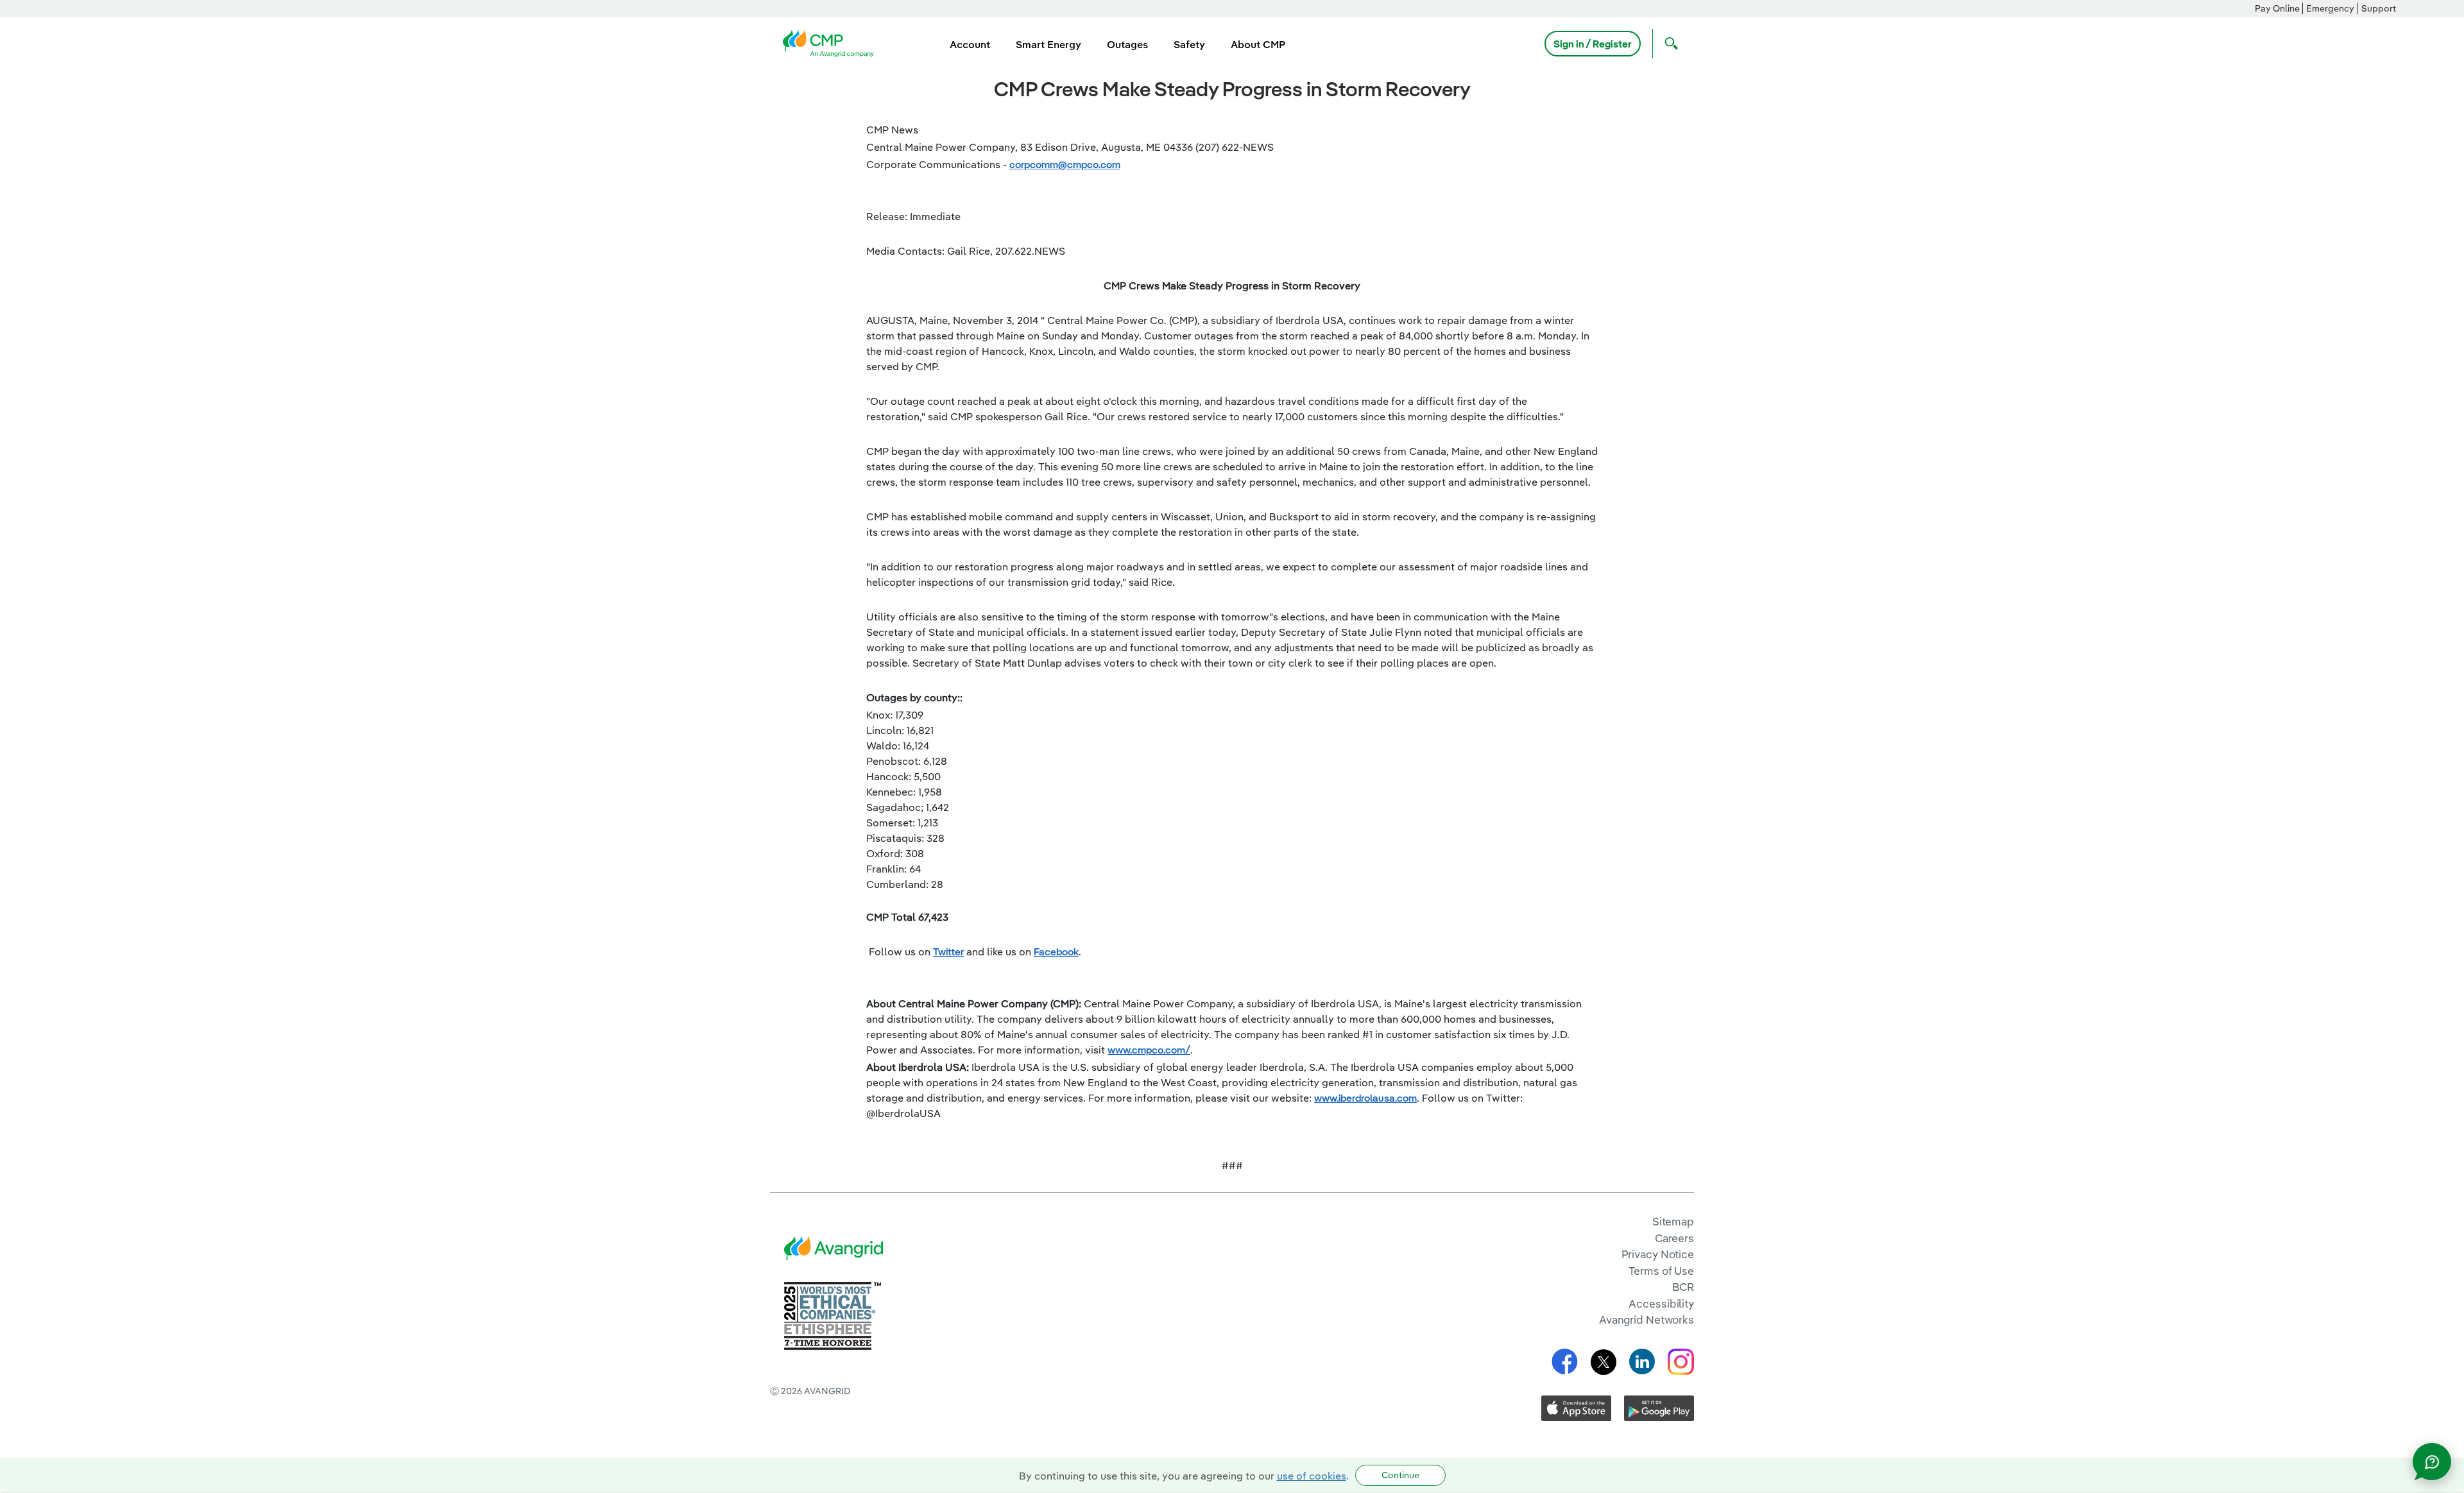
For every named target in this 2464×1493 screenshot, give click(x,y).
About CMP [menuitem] (1258, 44)
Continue (1400, 1475)
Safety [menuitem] (1189, 44)
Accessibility (1661, 1303)
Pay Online (2277, 8)
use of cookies (1312, 1476)
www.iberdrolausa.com (1365, 1098)
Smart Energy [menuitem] (1048, 44)
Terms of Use (1661, 1271)
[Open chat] (2432, 1462)
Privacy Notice (1658, 1254)
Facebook (1056, 951)
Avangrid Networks (1647, 1319)
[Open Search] (1668, 44)
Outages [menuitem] (1127, 44)
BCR (1683, 1287)
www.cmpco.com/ (1149, 1050)
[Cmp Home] (832, 42)
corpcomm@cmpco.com (1065, 164)
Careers (1674, 1238)
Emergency (2330, 8)
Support (2379, 8)
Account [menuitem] (970, 44)
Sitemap (1673, 1221)
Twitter (948, 951)
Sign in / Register (1593, 44)
